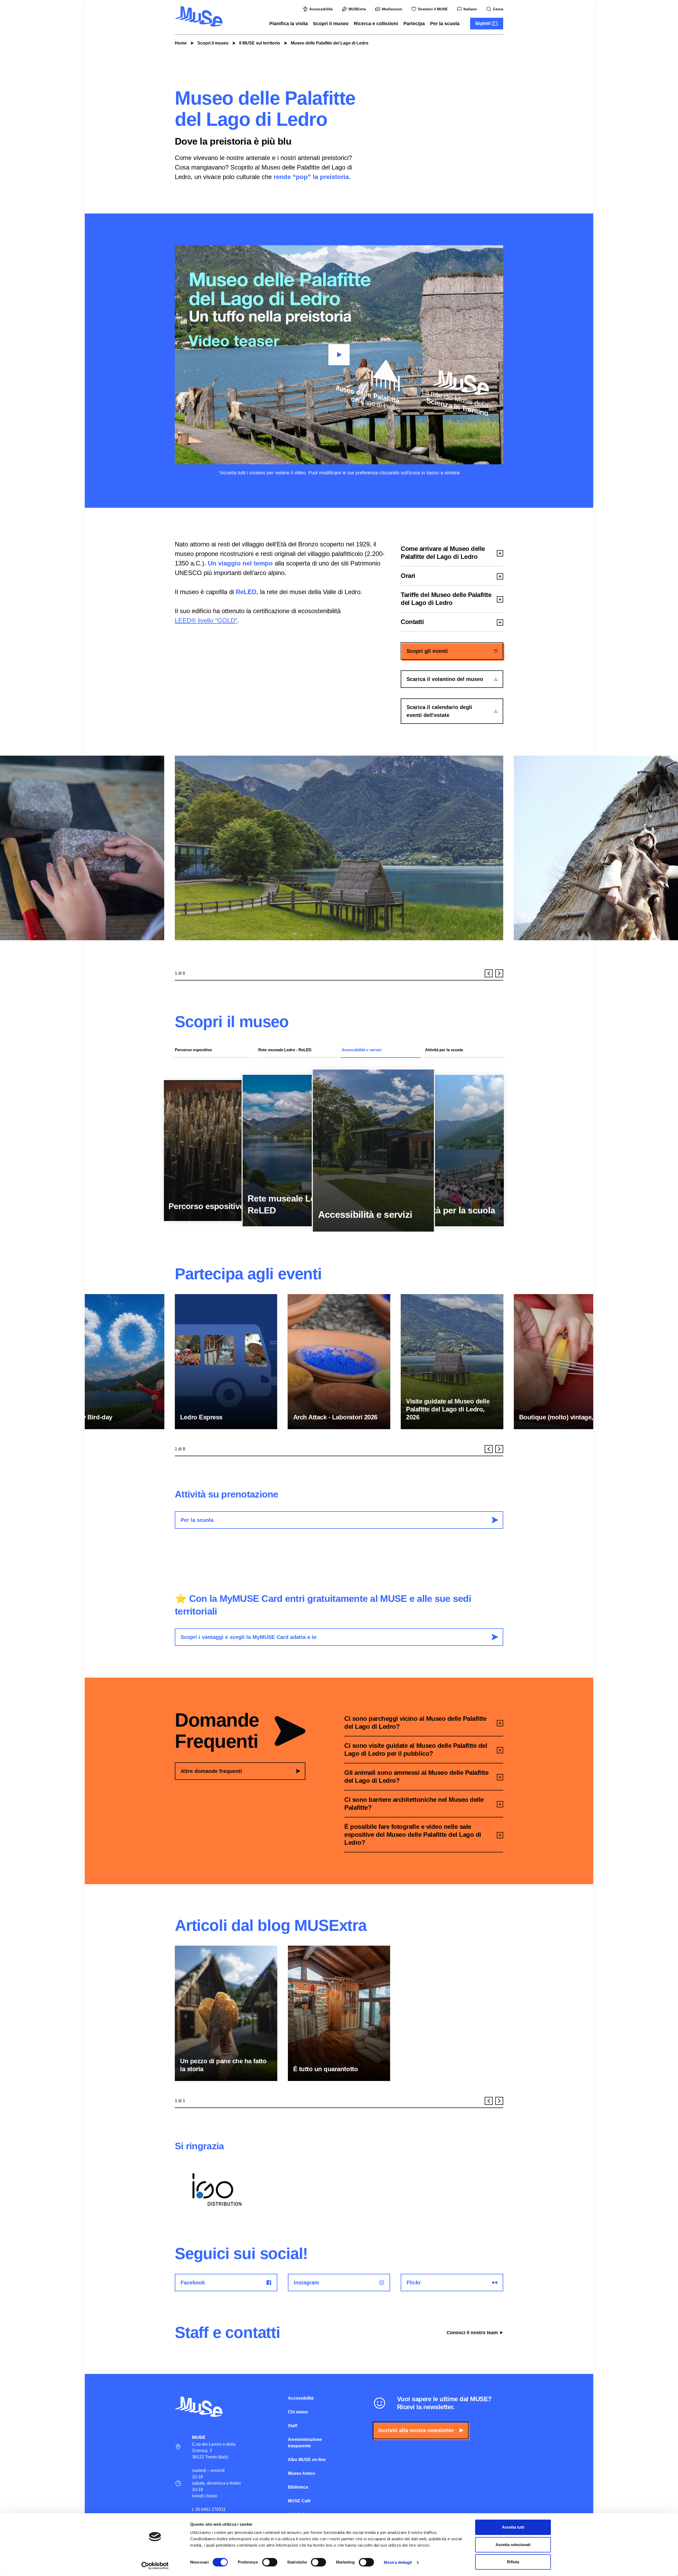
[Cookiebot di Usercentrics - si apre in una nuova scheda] (155, 2566)
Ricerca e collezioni (376, 24)
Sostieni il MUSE (433, 9)
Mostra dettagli (398, 2562)
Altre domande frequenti (211, 1771)
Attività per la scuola (444, 1050)
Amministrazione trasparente (305, 2443)
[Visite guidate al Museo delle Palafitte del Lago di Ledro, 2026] (452, 1362)
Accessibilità (321, 9)
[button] (489, 973)
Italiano (470, 9)
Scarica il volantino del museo (445, 679)
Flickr (414, 2283)
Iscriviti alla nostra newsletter (416, 2430)
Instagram (306, 2283)
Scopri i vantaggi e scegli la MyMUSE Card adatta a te (249, 1637)
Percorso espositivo (193, 1050)
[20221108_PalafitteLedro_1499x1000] (339, 848)
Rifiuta (513, 2562)
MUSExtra (357, 9)
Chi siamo (298, 2412)
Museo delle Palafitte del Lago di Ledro (330, 43)
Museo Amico (302, 2473)
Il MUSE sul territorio (260, 43)
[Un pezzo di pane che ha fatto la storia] (226, 2013)
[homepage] (199, 16)
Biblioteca (298, 2487)
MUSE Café (299, 2501)
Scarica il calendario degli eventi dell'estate (439, 711)
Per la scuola (445, 24)
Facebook (193, 2283)
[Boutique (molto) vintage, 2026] (565, 1362)
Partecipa (414, 24)
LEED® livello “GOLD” (206, 620)
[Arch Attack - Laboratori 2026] (339, 1362)
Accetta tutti (513, 2527)
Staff (293, 2426)
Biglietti (483, 23)
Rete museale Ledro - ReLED (285, 1050)
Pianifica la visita (289, 24)
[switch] (270, 2562)
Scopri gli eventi (427, 651)
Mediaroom (392, 9)
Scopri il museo (331, 24)
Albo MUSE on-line (307, 2460)
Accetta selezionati (513, 2545)
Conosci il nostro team (472, 2333)
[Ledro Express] (226, 1362)
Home (181, 43)
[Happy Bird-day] (113, 1362)
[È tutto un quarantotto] (339, 2013)
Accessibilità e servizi (362, 1050)
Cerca (498, 9)
